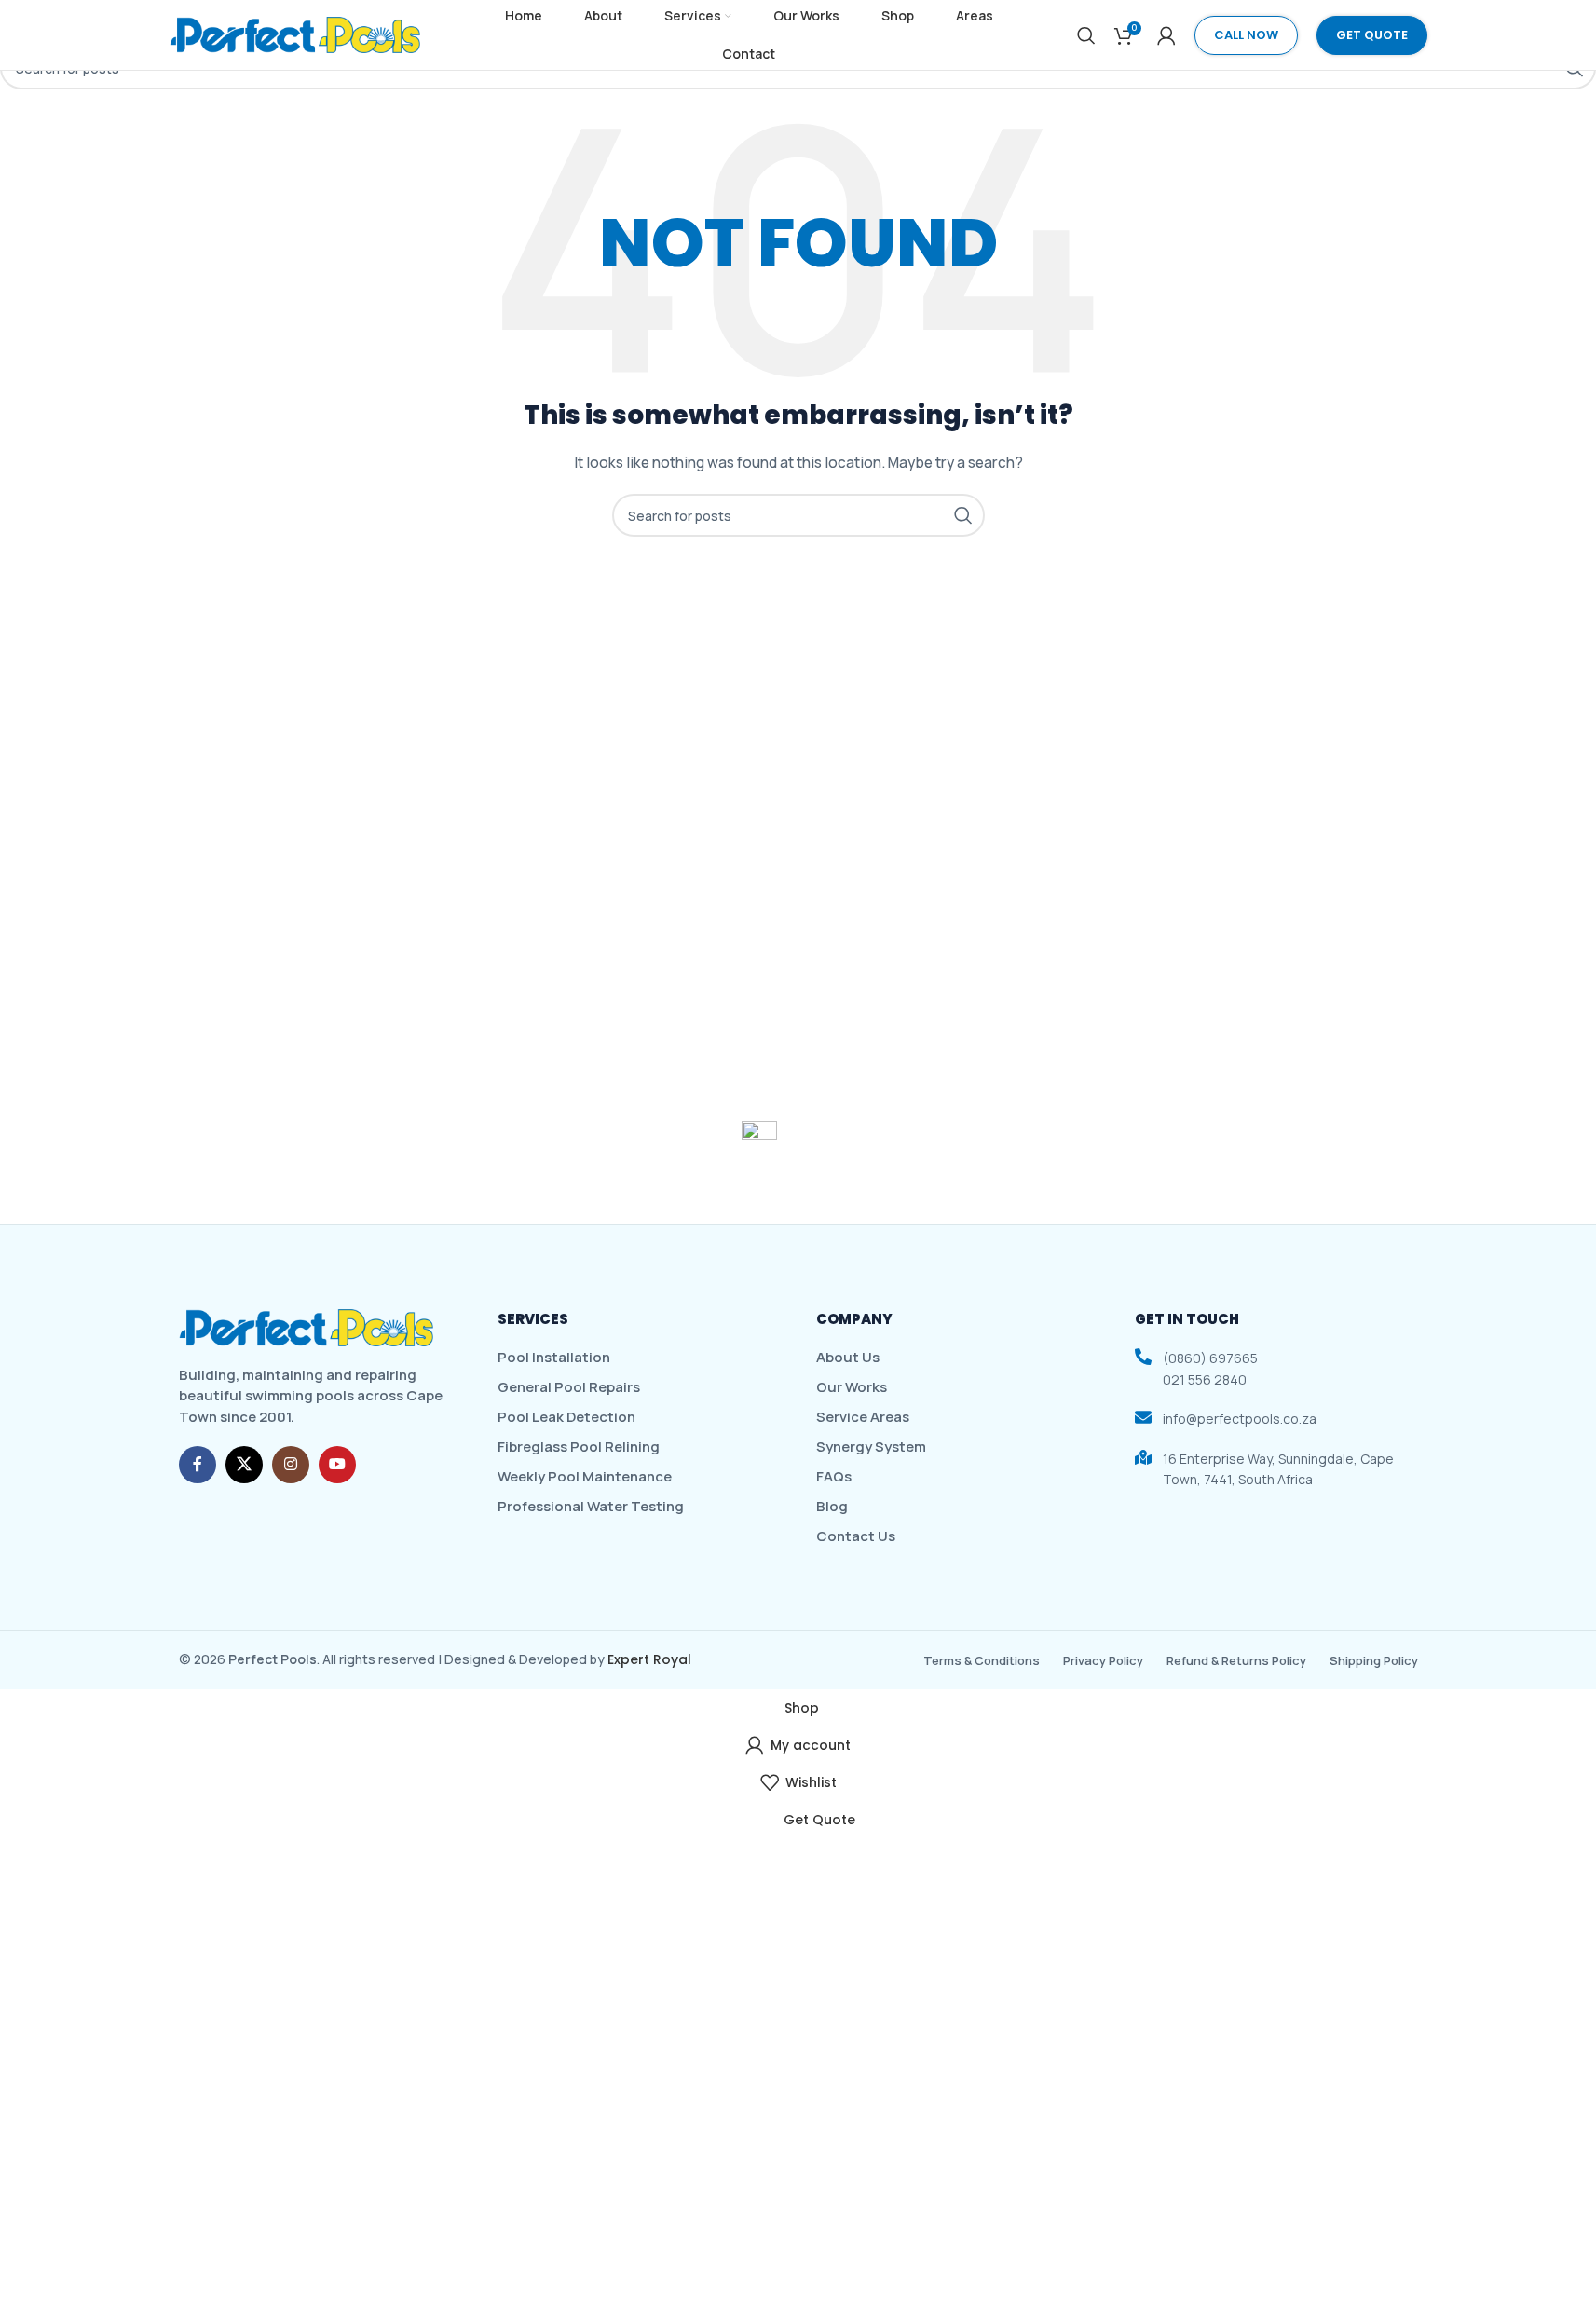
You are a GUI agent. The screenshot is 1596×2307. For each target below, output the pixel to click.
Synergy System (871, 1447)
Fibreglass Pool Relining (579, 1447)
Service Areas (863, 1417)
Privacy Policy (1103, 1660)
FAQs (834, 1477)
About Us (848, 1358)
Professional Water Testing (591, 1507)
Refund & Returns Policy (1236, 1660)
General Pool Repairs (569, 1387)
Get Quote (1372, 35)
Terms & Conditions (982, 1660)
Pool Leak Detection (566, 1417)
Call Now (1246, 35)
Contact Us (856, 1536)
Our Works (852, 1387)
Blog (832, 1507)
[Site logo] (295, 34)
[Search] (1086, 35)
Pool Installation (554, 1358)
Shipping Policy (1374, 1660)
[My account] (1166, 35)
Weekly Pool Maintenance (585, 1477)
